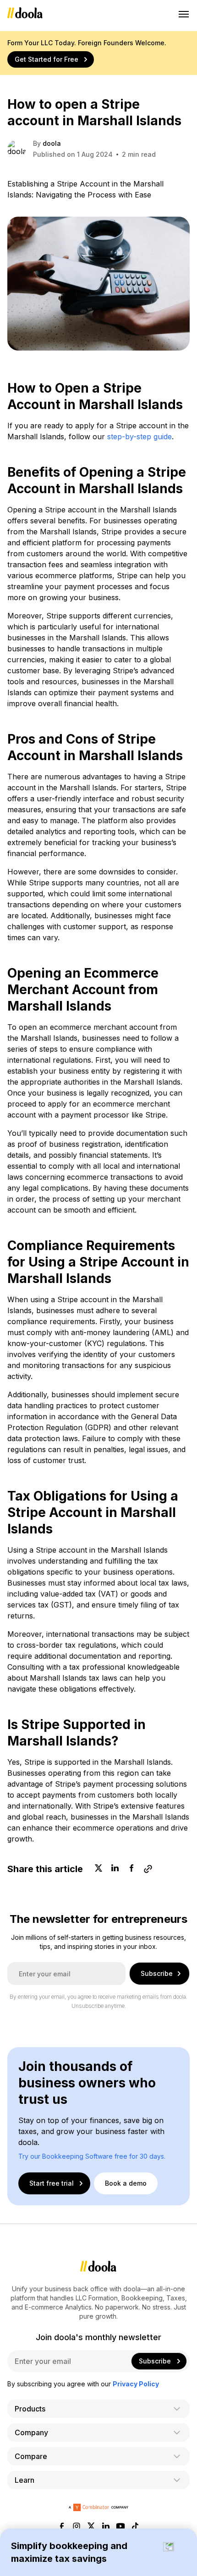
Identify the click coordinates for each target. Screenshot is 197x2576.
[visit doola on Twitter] (91, 2527)
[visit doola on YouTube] (120, 2527)
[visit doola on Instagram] (77, 2527)
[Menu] (184, 14)
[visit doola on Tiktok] (135, 2527)
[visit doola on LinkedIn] (106, 2527)
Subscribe (157, 1973)
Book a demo (126, 2183)
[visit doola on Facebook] (62, 2527)
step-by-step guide (140, 436)
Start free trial (52, 2183)
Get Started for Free (47, 59)
